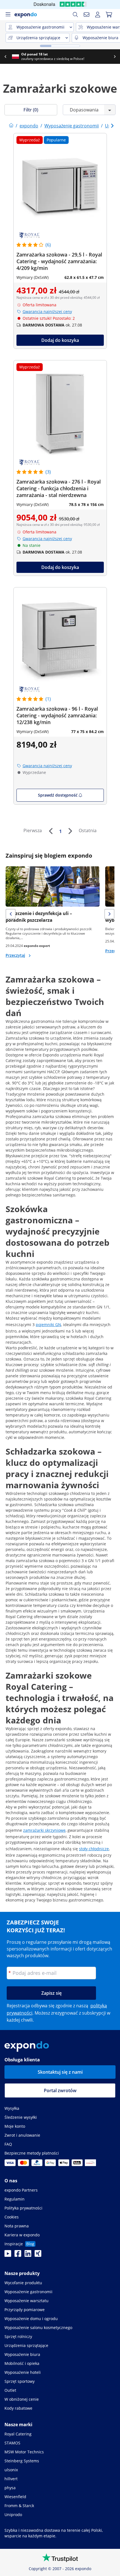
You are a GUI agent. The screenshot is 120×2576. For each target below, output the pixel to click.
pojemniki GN (48, 1325)
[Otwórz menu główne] (8, 15)
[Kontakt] (87, 15)
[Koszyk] (109, 15)
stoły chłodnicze (94, 1849)
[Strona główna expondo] (11, 126)
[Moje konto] (98, 15)
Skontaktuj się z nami (60, 2072)
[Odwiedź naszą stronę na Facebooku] (18, 2255)
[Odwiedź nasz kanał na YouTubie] (8, 2255)
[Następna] (70, 831)
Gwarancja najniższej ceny (47, 312)
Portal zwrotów (60, 2090)
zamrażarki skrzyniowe (44, 1830)
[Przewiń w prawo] (115, 57)
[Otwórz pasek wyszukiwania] (75, 15)
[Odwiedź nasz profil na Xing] (38, 2255)
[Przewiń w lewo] (5, 57)
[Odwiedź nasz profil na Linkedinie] (28, 2255)
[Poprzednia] (51, 831)
